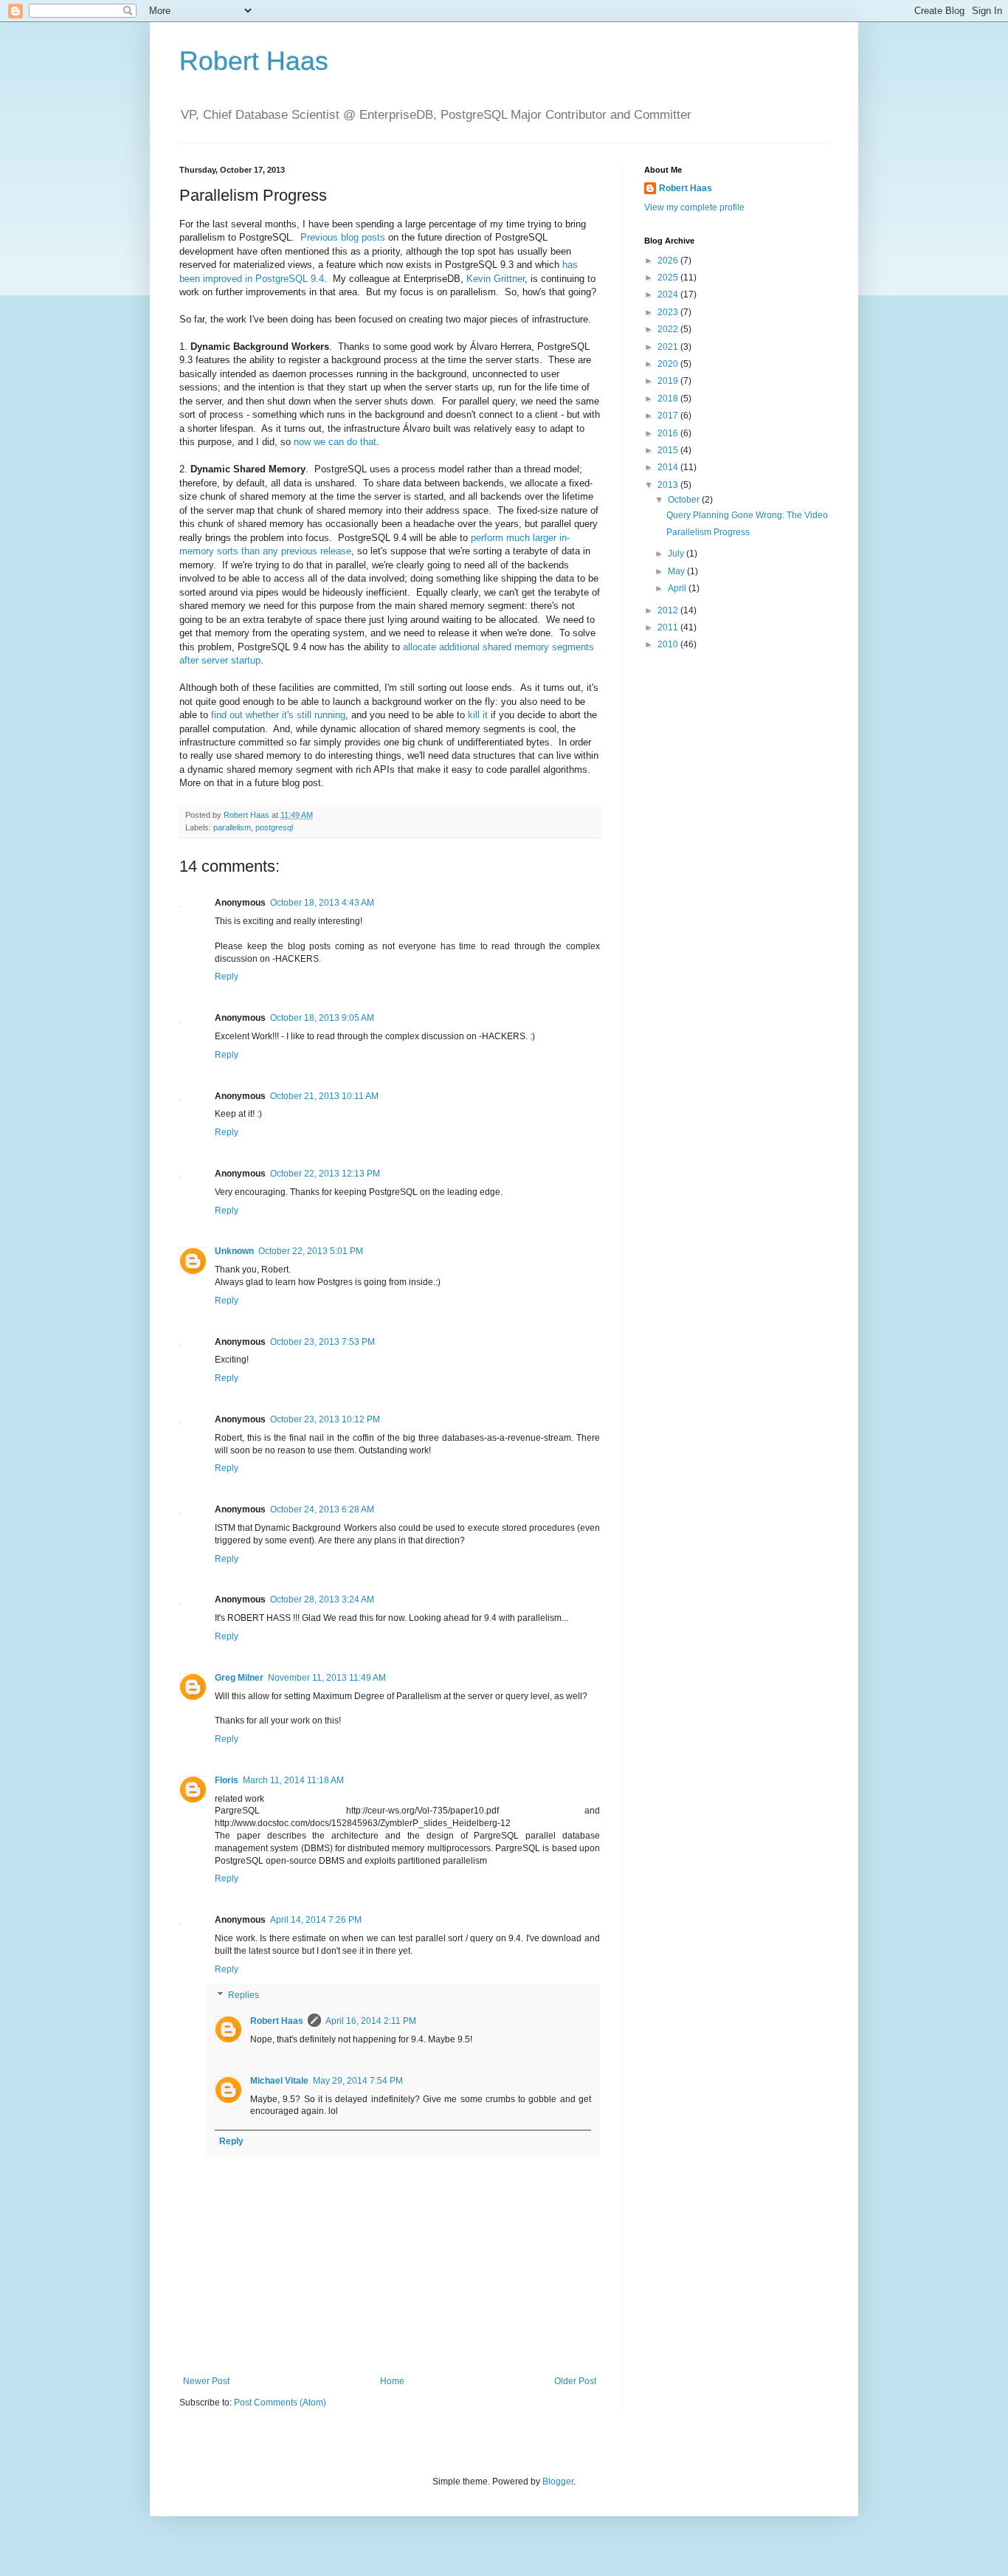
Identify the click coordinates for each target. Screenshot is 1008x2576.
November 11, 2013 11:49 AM (327, 1678)
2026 (669, 261)
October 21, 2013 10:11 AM (324, 1096)
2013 (669, 485)
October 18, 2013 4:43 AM (322, 903)
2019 (669, 381)
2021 (669, 347)
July (677, 554)
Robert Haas (254, 61)
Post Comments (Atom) (280, 2403)
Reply (227, 977)
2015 (669, 450)
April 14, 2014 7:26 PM (316, 1920)
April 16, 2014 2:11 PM (371, 2021)
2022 (669, 329)
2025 (669, 278)
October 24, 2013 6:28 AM (322, 1509)
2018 (669, 399)
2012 (669, 610)
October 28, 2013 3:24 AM (322, 1599)
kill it (478, 715)
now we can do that (335, 442)
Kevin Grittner (496, 279)
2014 (669, 467)
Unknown (234, 1251)
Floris (227, 1780)
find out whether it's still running (278, 715)
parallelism (232, 827)
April (678, 588)
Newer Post (206, 2381)
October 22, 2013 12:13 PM (325, 1174)
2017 (669, 416)
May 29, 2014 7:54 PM (358, 2081)
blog (350, 237)
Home (392, 2381)
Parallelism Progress (708, 532)
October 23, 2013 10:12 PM (325, 1419)
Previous (319, 237)
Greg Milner (239, 1678)
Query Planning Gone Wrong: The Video (747, 515)
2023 (669, 312)
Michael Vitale (279, 2081)
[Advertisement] (736, 896)
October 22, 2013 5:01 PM (311, 1251)
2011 (669, 627)
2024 (669, 295)
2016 (669, 433)
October (685, 500)
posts (373, 237)
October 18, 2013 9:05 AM (322, 1018)
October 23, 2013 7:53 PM (322, 1342)
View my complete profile (694, 207)
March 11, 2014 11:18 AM (293, 1780)
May (677, 571)
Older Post (575, 2381)
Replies (244, 1996)
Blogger (558, 2482)
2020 (669, 364)
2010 (669, 644)
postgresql (274, 827)
